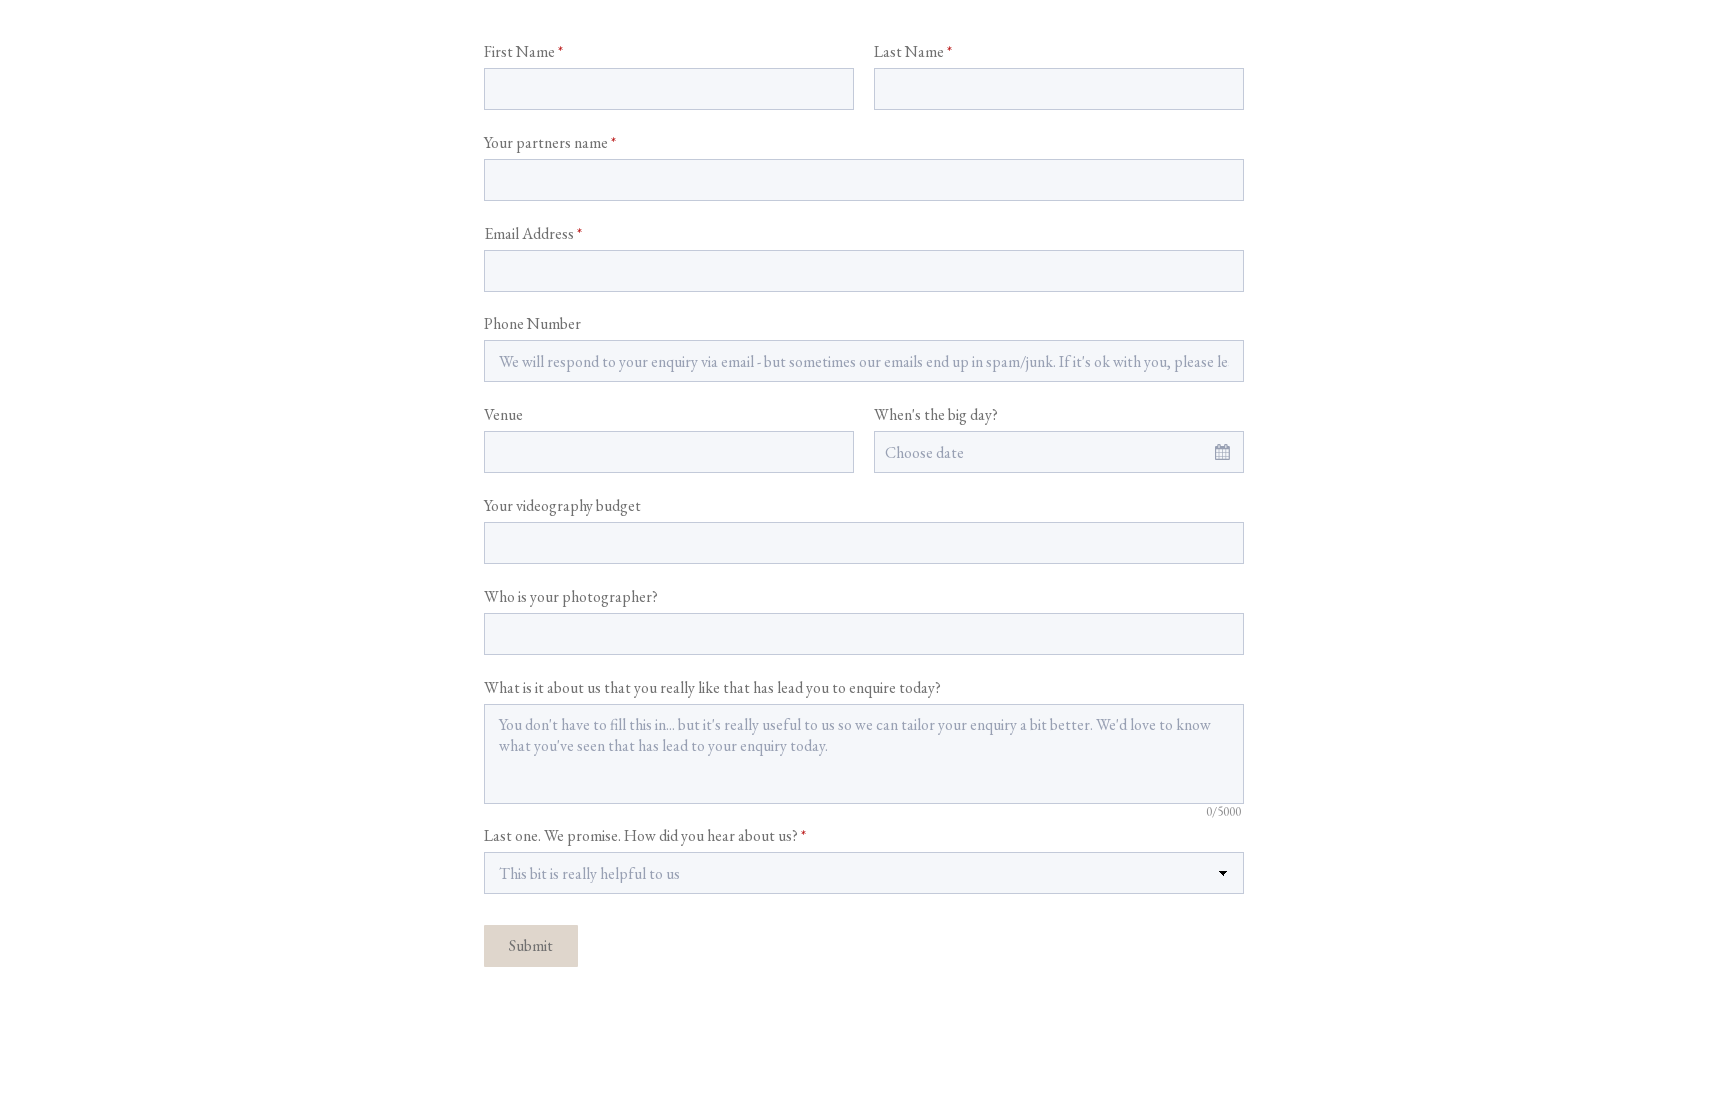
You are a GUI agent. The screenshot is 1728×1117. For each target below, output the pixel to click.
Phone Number (532, 323)
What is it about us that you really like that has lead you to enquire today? (712, 687)
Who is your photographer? (571, 596)
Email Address (533, 233)
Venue (503, 414)
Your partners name (550, 142)
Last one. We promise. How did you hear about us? (645, 835)
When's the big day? (936, 414)
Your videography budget (562, 505)
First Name (523, 51)
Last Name (913, 51)
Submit (531, 945)
